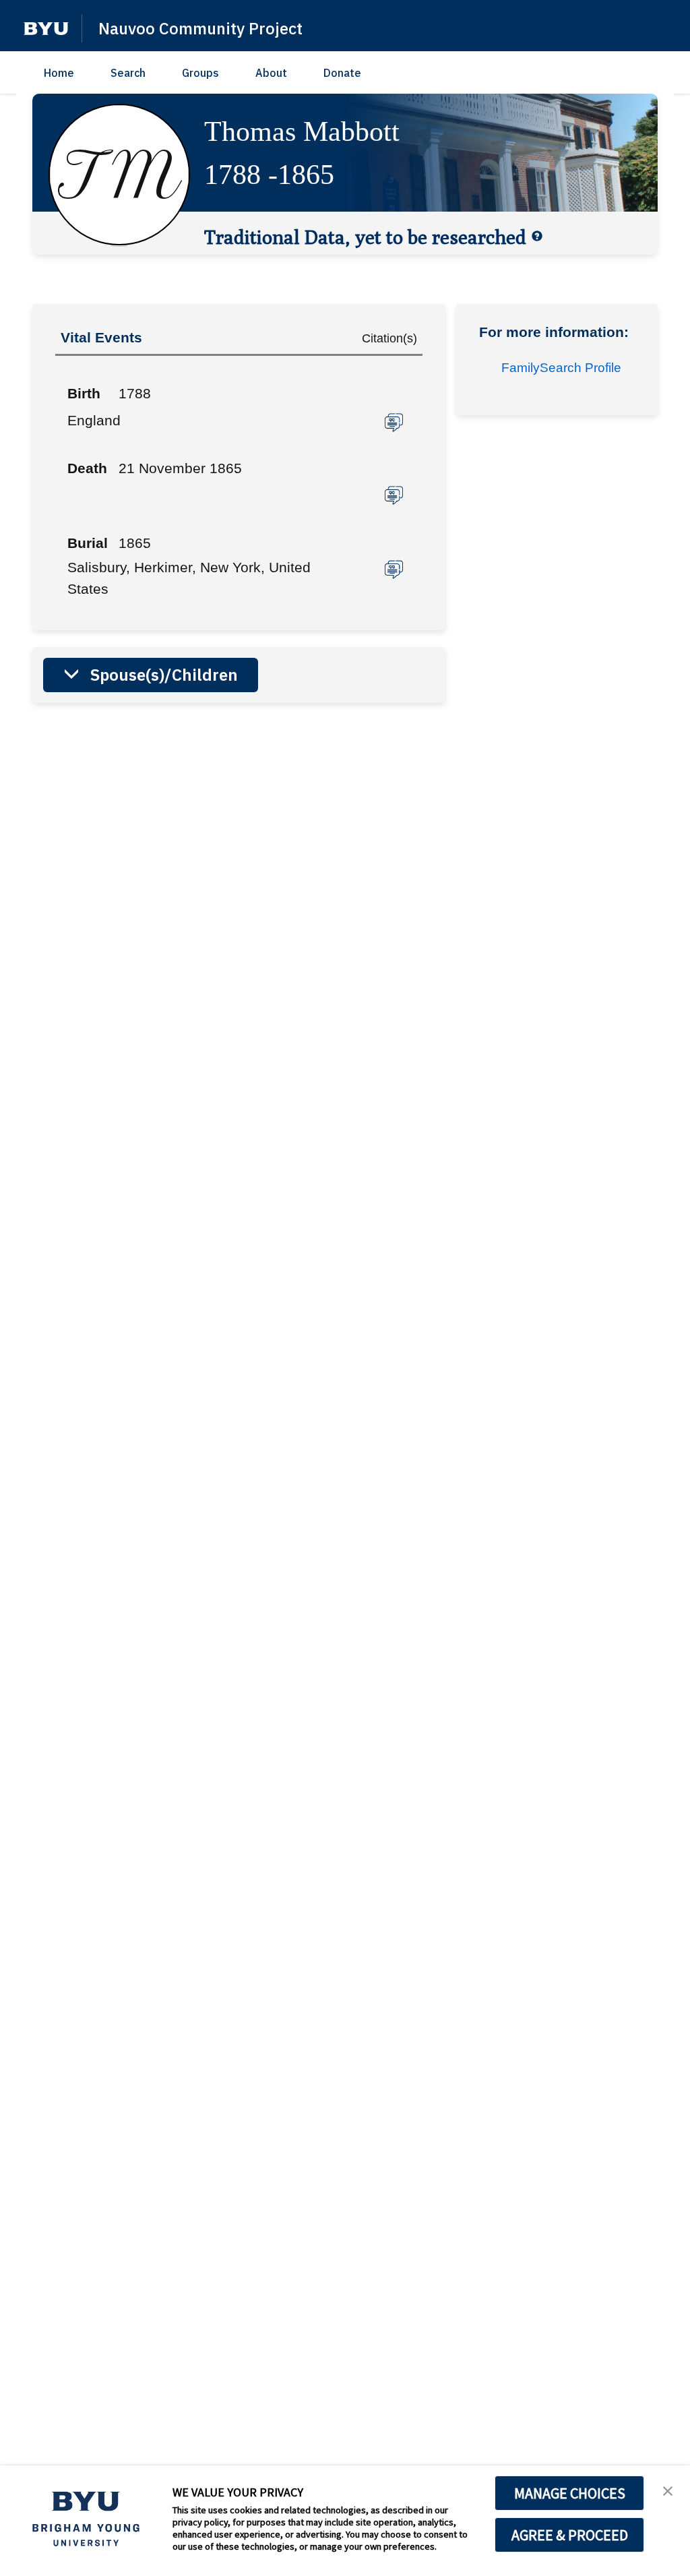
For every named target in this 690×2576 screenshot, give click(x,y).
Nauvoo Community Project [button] (200, 28)
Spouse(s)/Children (164, 675)
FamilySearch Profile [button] (561, 368)
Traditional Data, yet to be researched (365, 237)
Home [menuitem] (59, 73)
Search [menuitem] (128, 73)
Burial (88, 543)
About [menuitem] (271, 73)
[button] (46, 29)
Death (87, 468)
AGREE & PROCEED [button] (570, 2535)
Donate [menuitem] (342, 73)
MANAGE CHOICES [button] (570, 2493)
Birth (84, 393)
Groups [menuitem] (200, 73)
